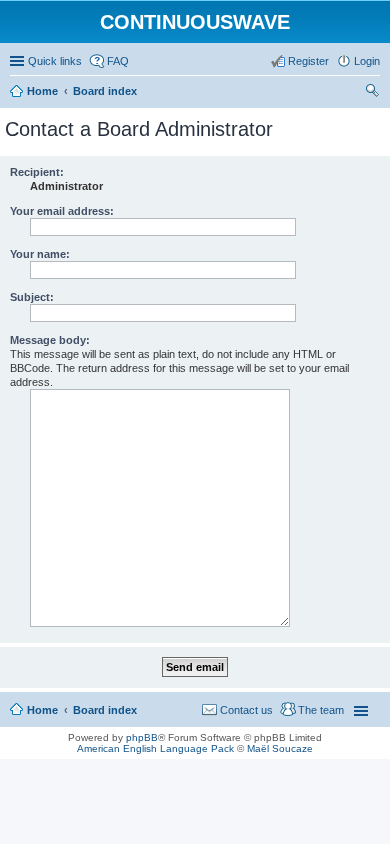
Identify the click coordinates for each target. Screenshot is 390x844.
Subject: (32, 297)
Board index (105, 710)
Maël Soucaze (280, 748)
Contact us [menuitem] (246, 710)
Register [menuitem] (308, 61)
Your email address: (62, 211)
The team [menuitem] (321, 710)
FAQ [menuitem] (118, 61)
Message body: (50, 340)
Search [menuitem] (372, 93)
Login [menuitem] (367, 61)
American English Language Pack (155, 748)
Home (42, 710)
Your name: (40, 254)
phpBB (142, 737)
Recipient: (37, 172)
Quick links (55, 61)
